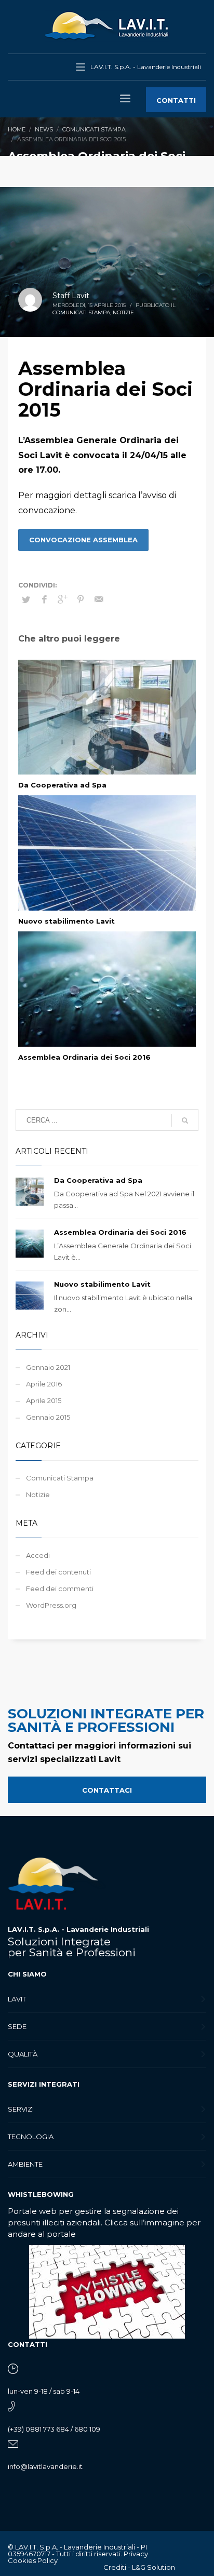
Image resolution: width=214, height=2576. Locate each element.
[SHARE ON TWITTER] (26, 599)
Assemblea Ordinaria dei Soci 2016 (84, 1057)
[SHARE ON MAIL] (99, 599)
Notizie (123, 312)
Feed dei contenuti (58, 1572)
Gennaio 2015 (48, 1417)
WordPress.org (51, 1605)
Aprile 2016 (44, 1384)
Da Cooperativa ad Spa (62, 785)
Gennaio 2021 (48, 1367)
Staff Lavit (71, 296)
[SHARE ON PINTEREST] (81, 599)
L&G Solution (153, 2567)
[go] (185, 1120)
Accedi (38, 1555)
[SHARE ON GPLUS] (62, 599)
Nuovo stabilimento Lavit (66, 921)
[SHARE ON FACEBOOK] (44, 599)
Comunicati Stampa (81, 312)
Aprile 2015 (44, 1400)
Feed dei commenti (60, 1589)
